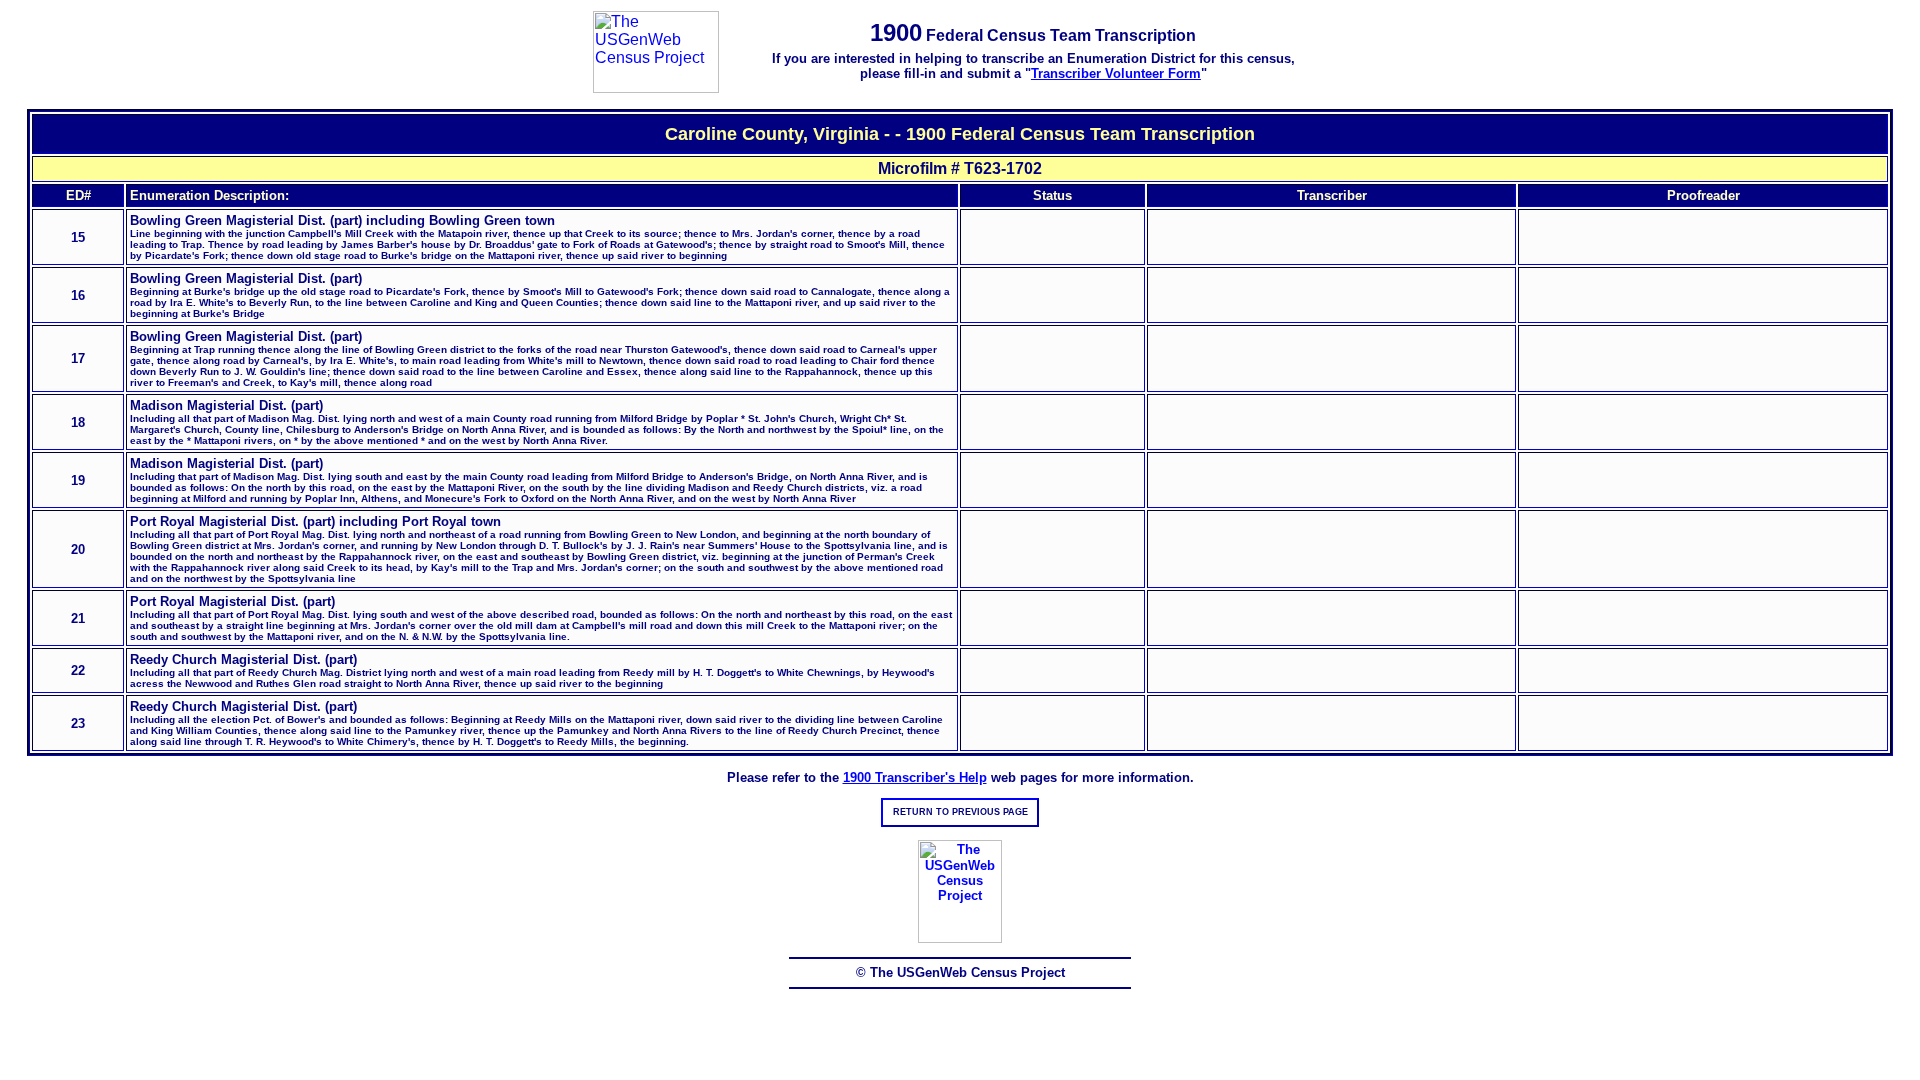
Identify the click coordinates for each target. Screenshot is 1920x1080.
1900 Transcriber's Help (915, 777)
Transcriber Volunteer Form (1116, 73)
